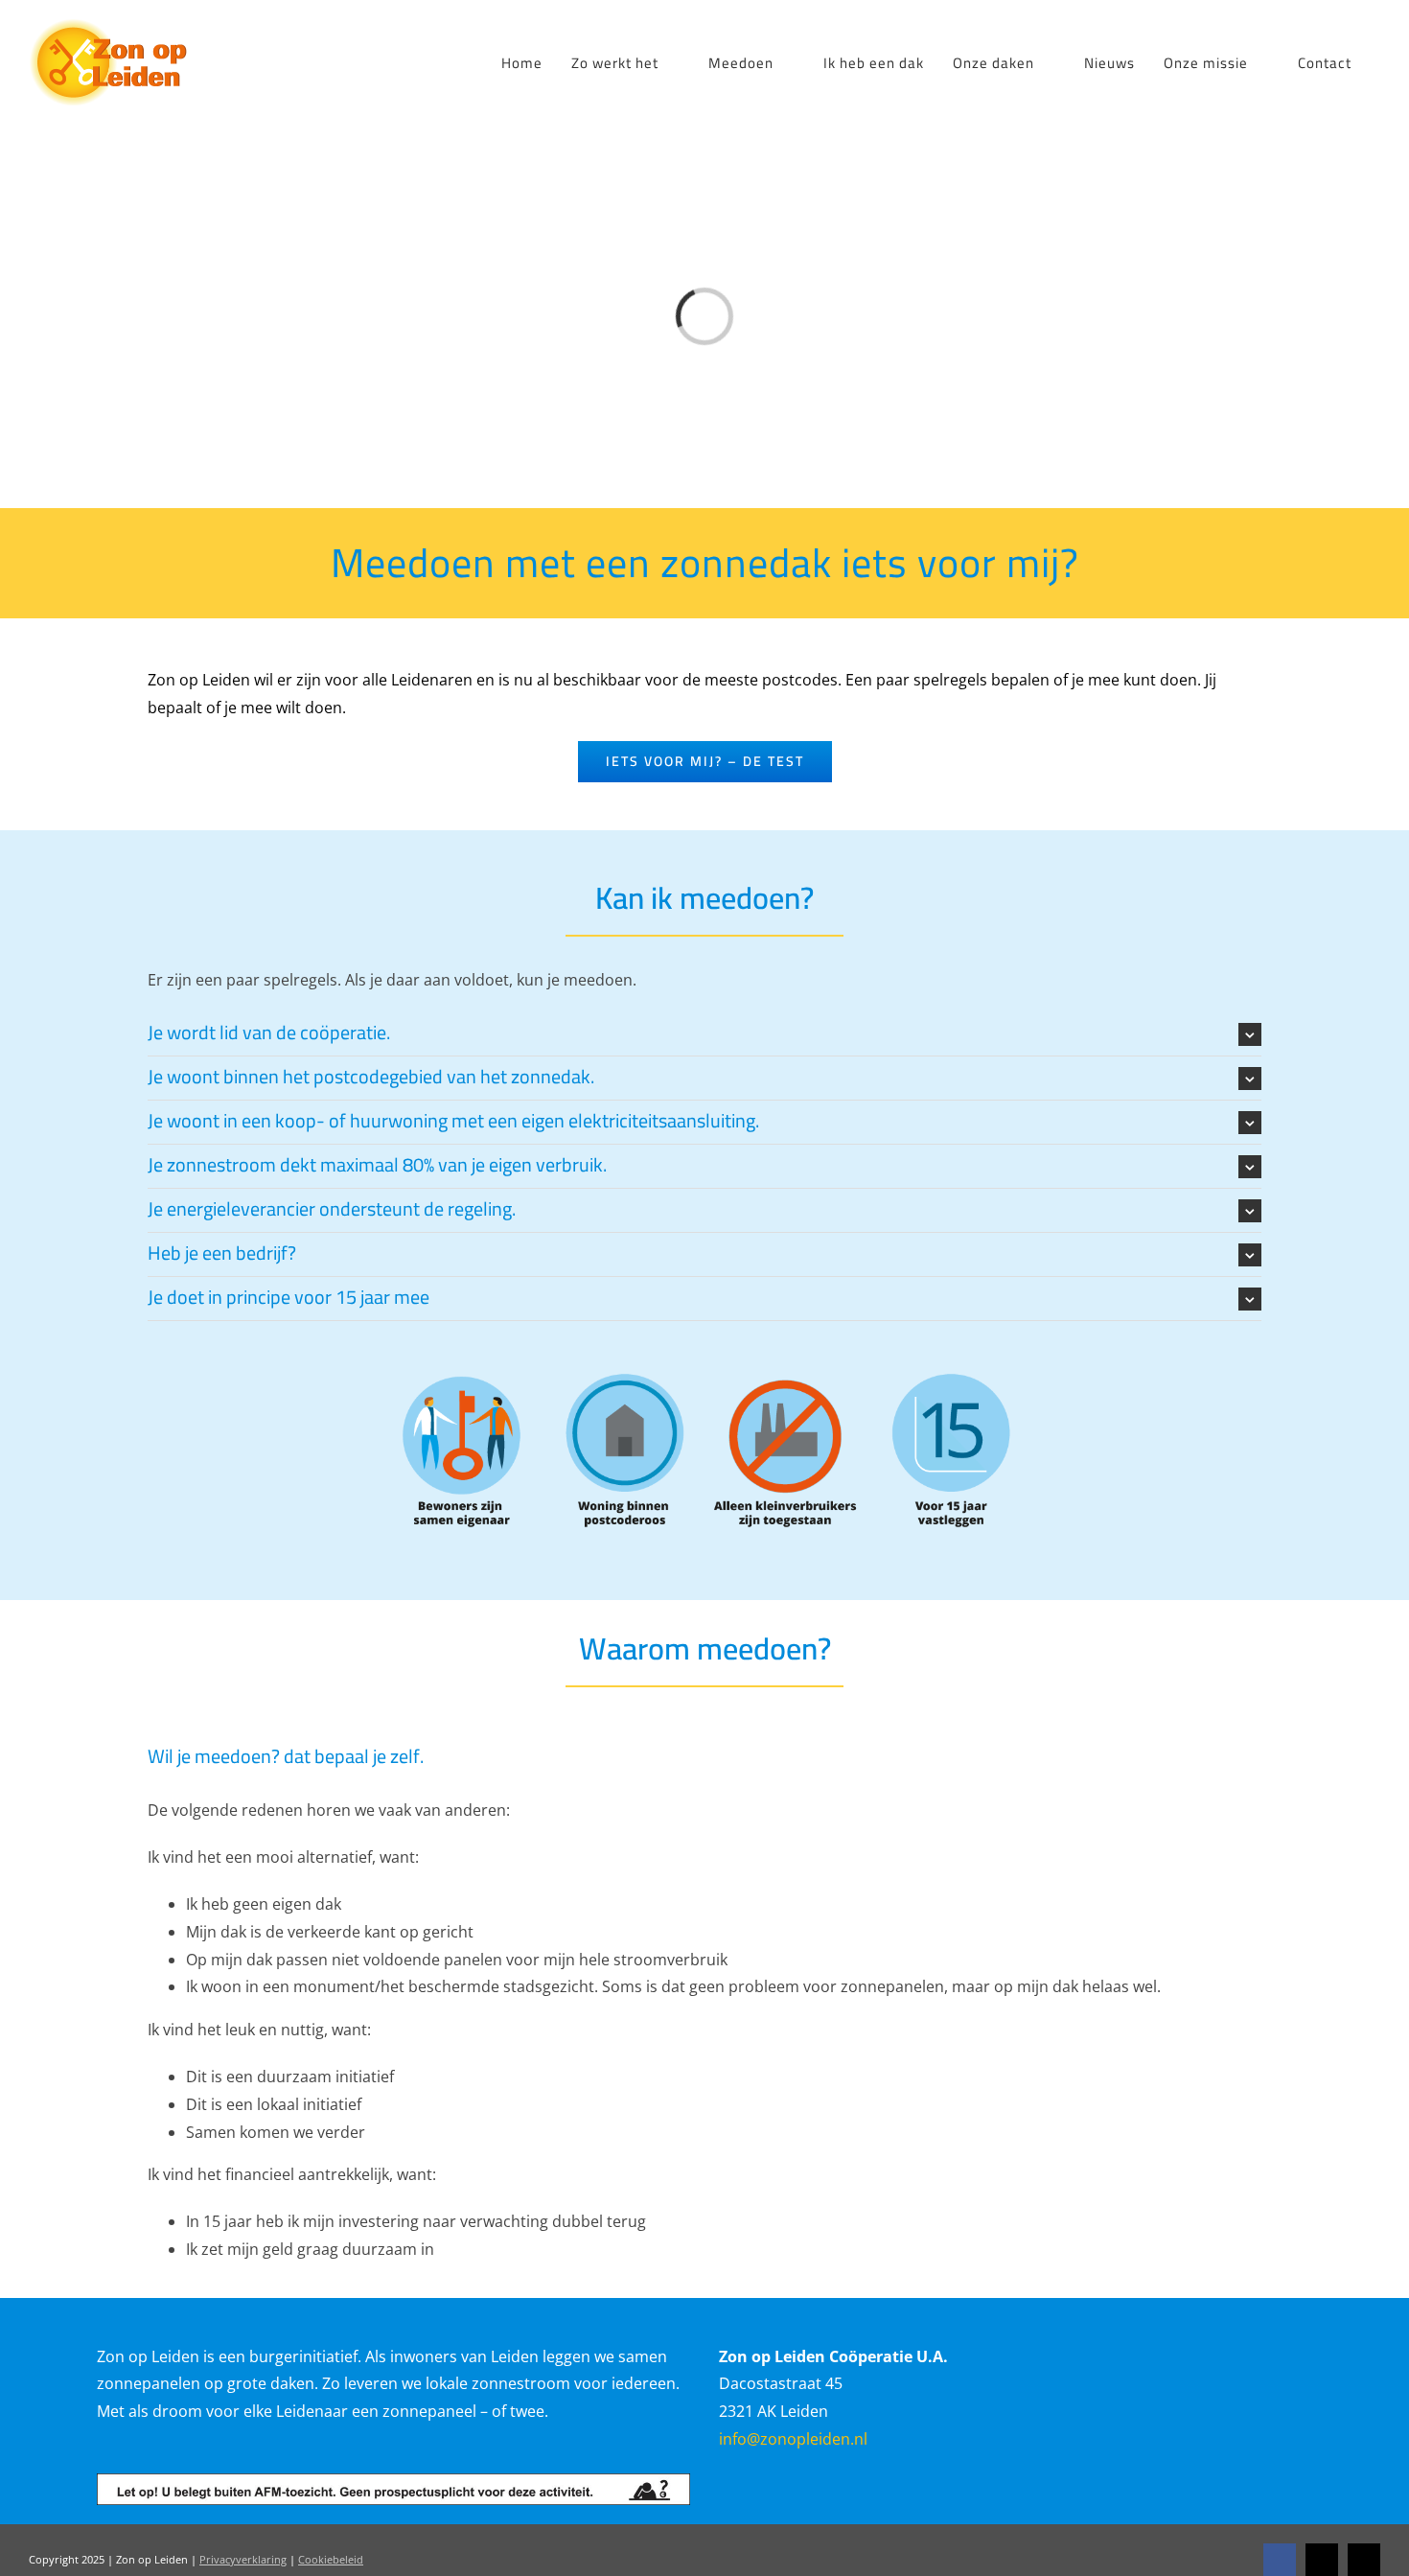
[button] (704, 1034)
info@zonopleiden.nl (793, 2439)
